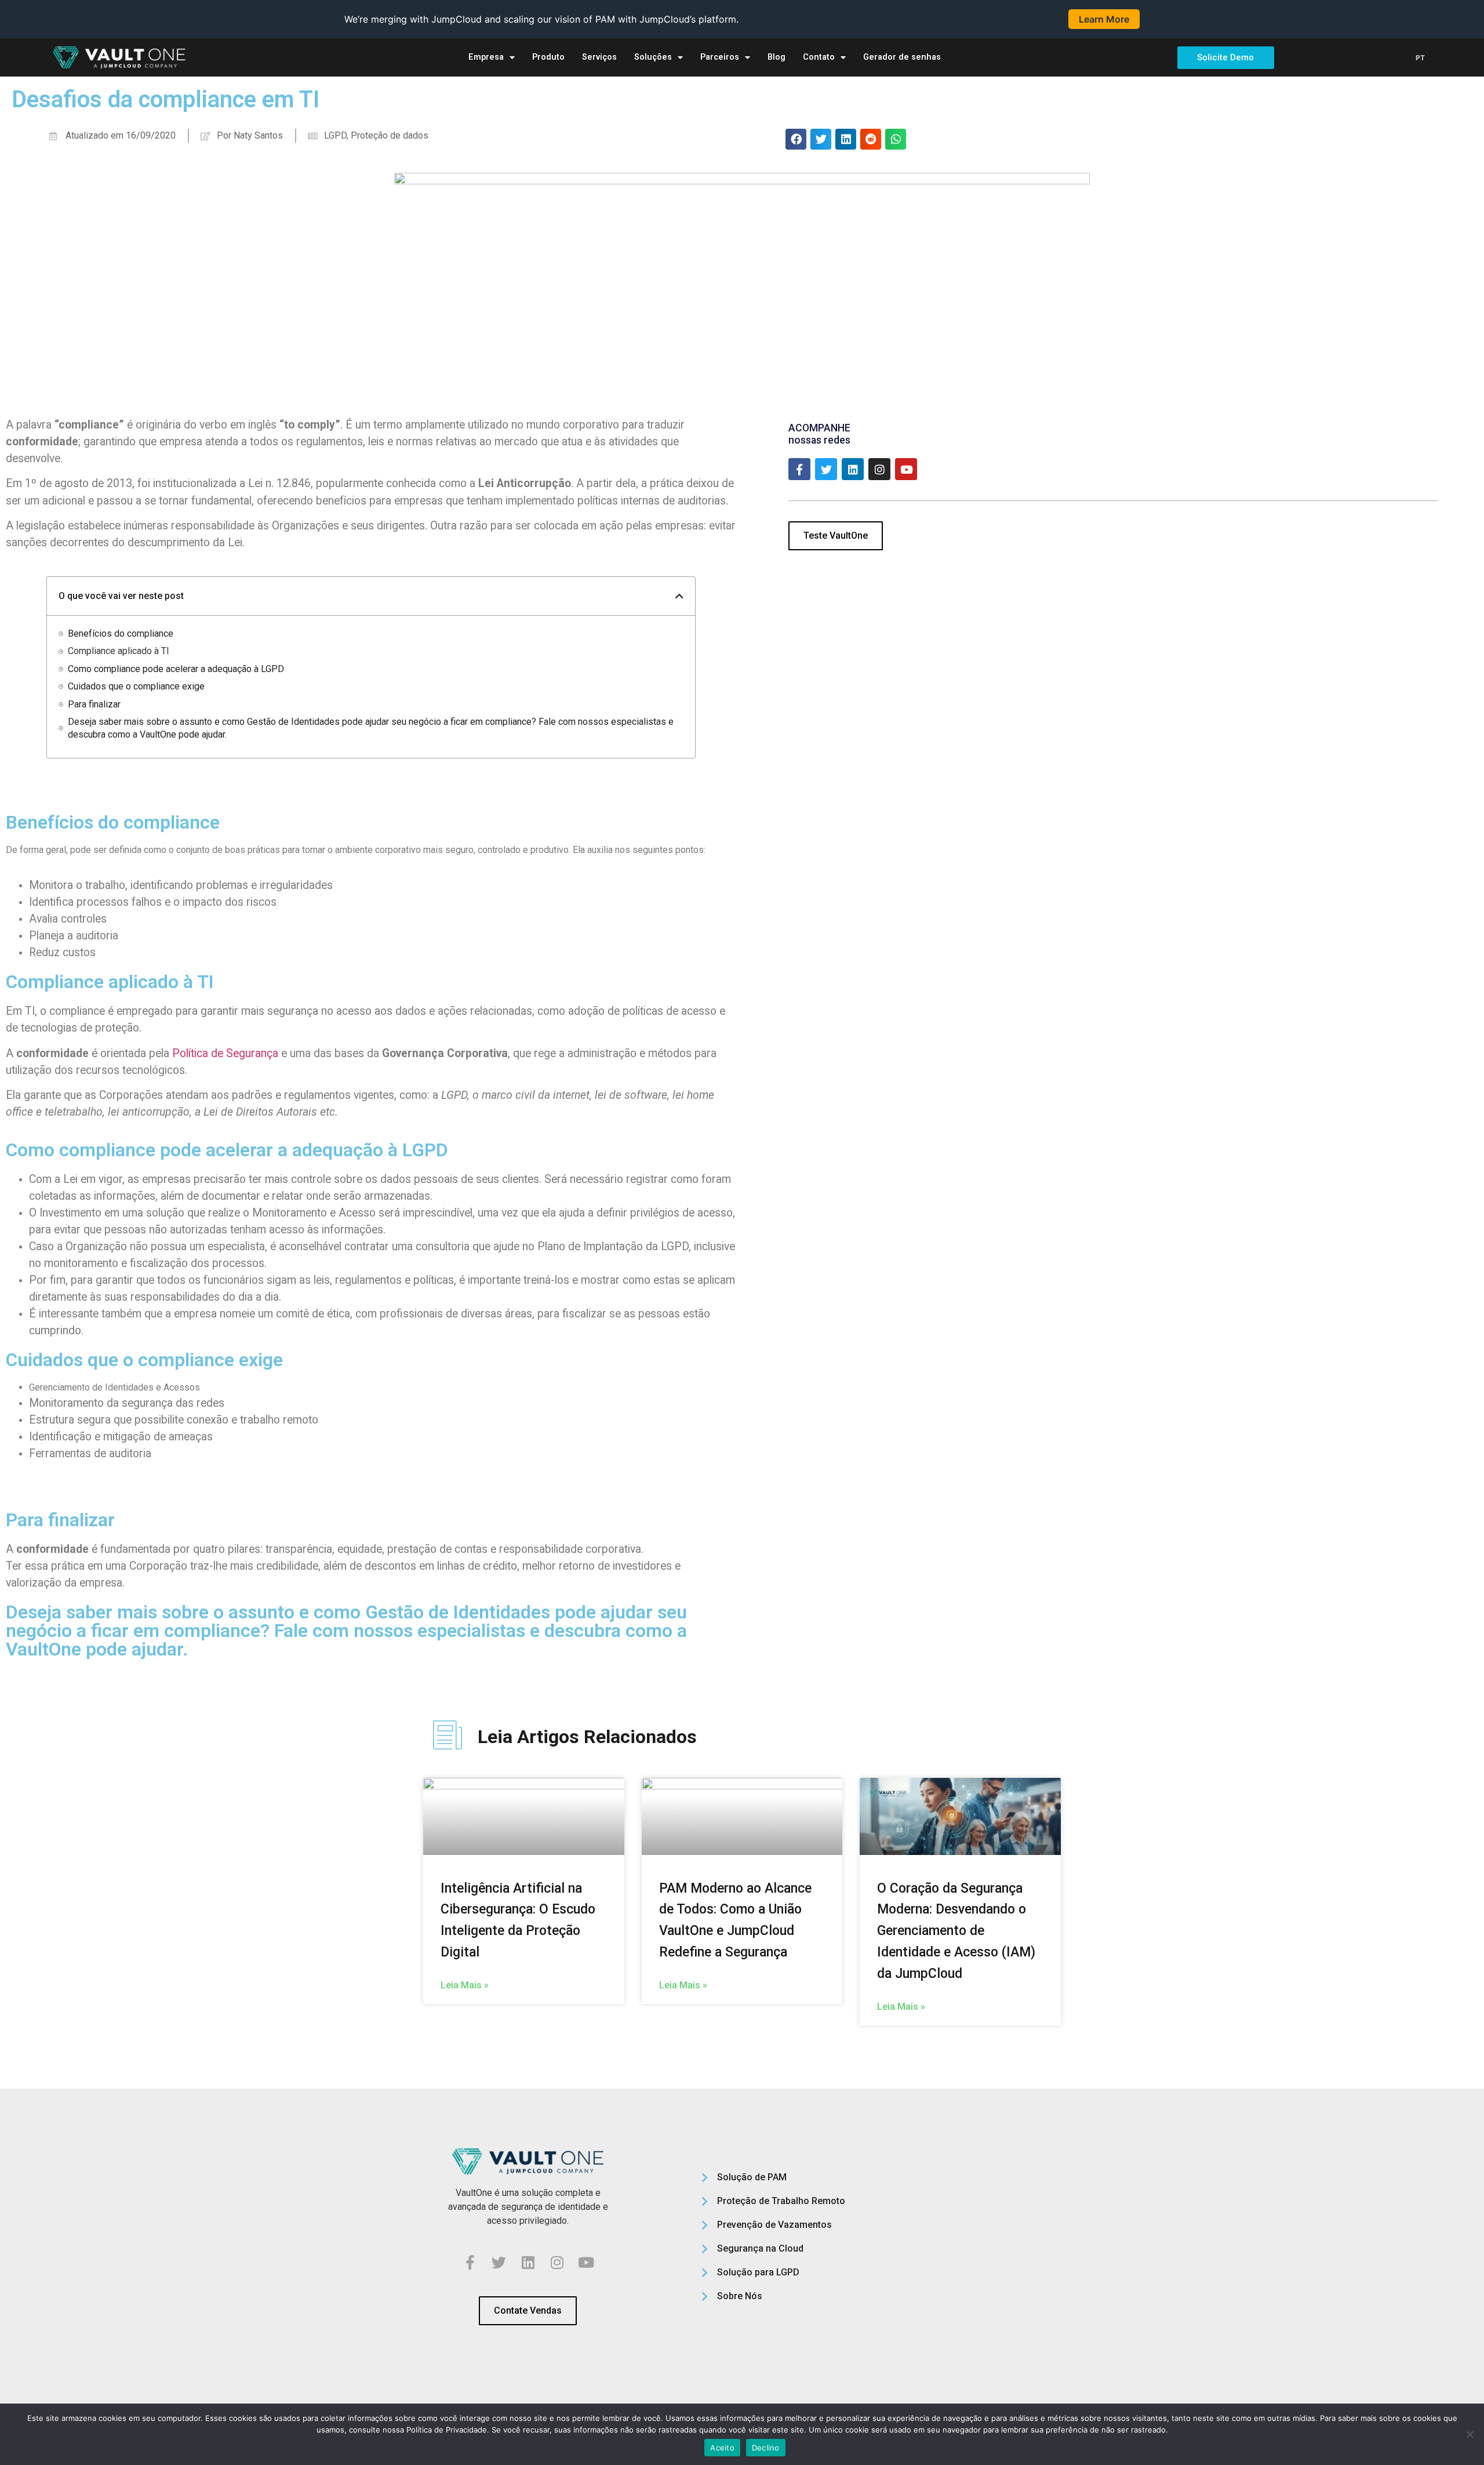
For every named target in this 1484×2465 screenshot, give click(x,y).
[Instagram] (879, 469)
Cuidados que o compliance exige (136, 686)
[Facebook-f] (799, 469)
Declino (766, 2448)
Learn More (1104, 19)
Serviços (599, 57)
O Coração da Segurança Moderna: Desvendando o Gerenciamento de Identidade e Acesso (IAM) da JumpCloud (956, 1931)
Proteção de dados (390, 135)
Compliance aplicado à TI (119, 651)
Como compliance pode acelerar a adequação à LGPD (176, 669)
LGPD (335, 135)
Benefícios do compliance (121, 634)
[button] (796, 139)
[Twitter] (826, 469)
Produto (548, 57)
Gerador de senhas (902, 57)
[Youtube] (906, 469)
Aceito (722, 2448)
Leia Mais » (465, 1985)
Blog (776, 57)
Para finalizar (94, 704)
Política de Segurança (225, 1053)
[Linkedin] (853, 469)
